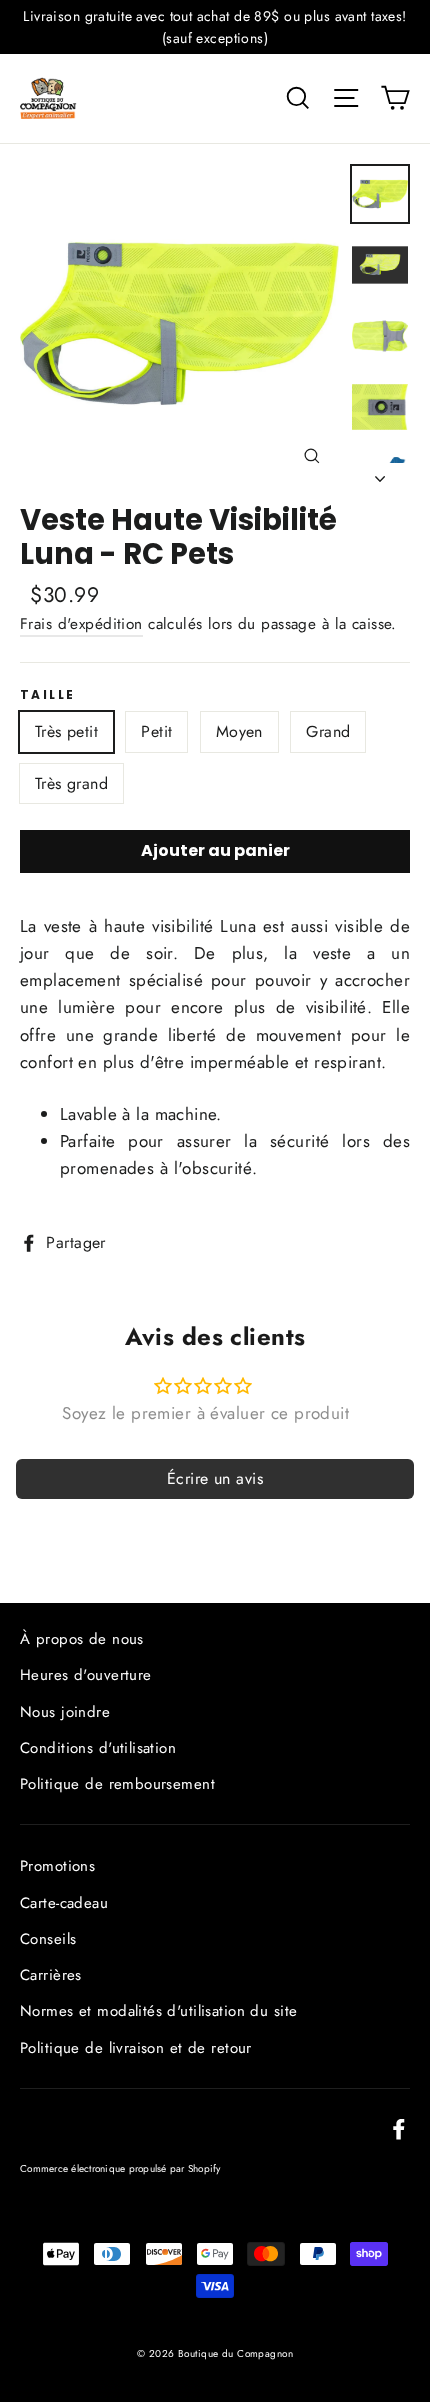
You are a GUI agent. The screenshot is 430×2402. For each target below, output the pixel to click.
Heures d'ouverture (86, 1675)
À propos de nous (82, 1639)
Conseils (48, 1939)
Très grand (71, 783)
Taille (47, 695)
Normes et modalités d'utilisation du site (158, 2011)
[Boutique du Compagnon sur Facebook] (399, 2127)
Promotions (57, 1866)
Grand (328, 731)
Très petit (66, 731)
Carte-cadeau (64, 1903)
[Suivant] (380, 473)
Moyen (239, 731)
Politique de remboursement (117, 1784)
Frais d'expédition (81, 624)
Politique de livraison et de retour (136, 2048)
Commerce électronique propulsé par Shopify (120, 2168)
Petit (156, 731)
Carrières (51, 1975)
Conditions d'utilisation (98, 1748)
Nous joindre (65, 1712)
